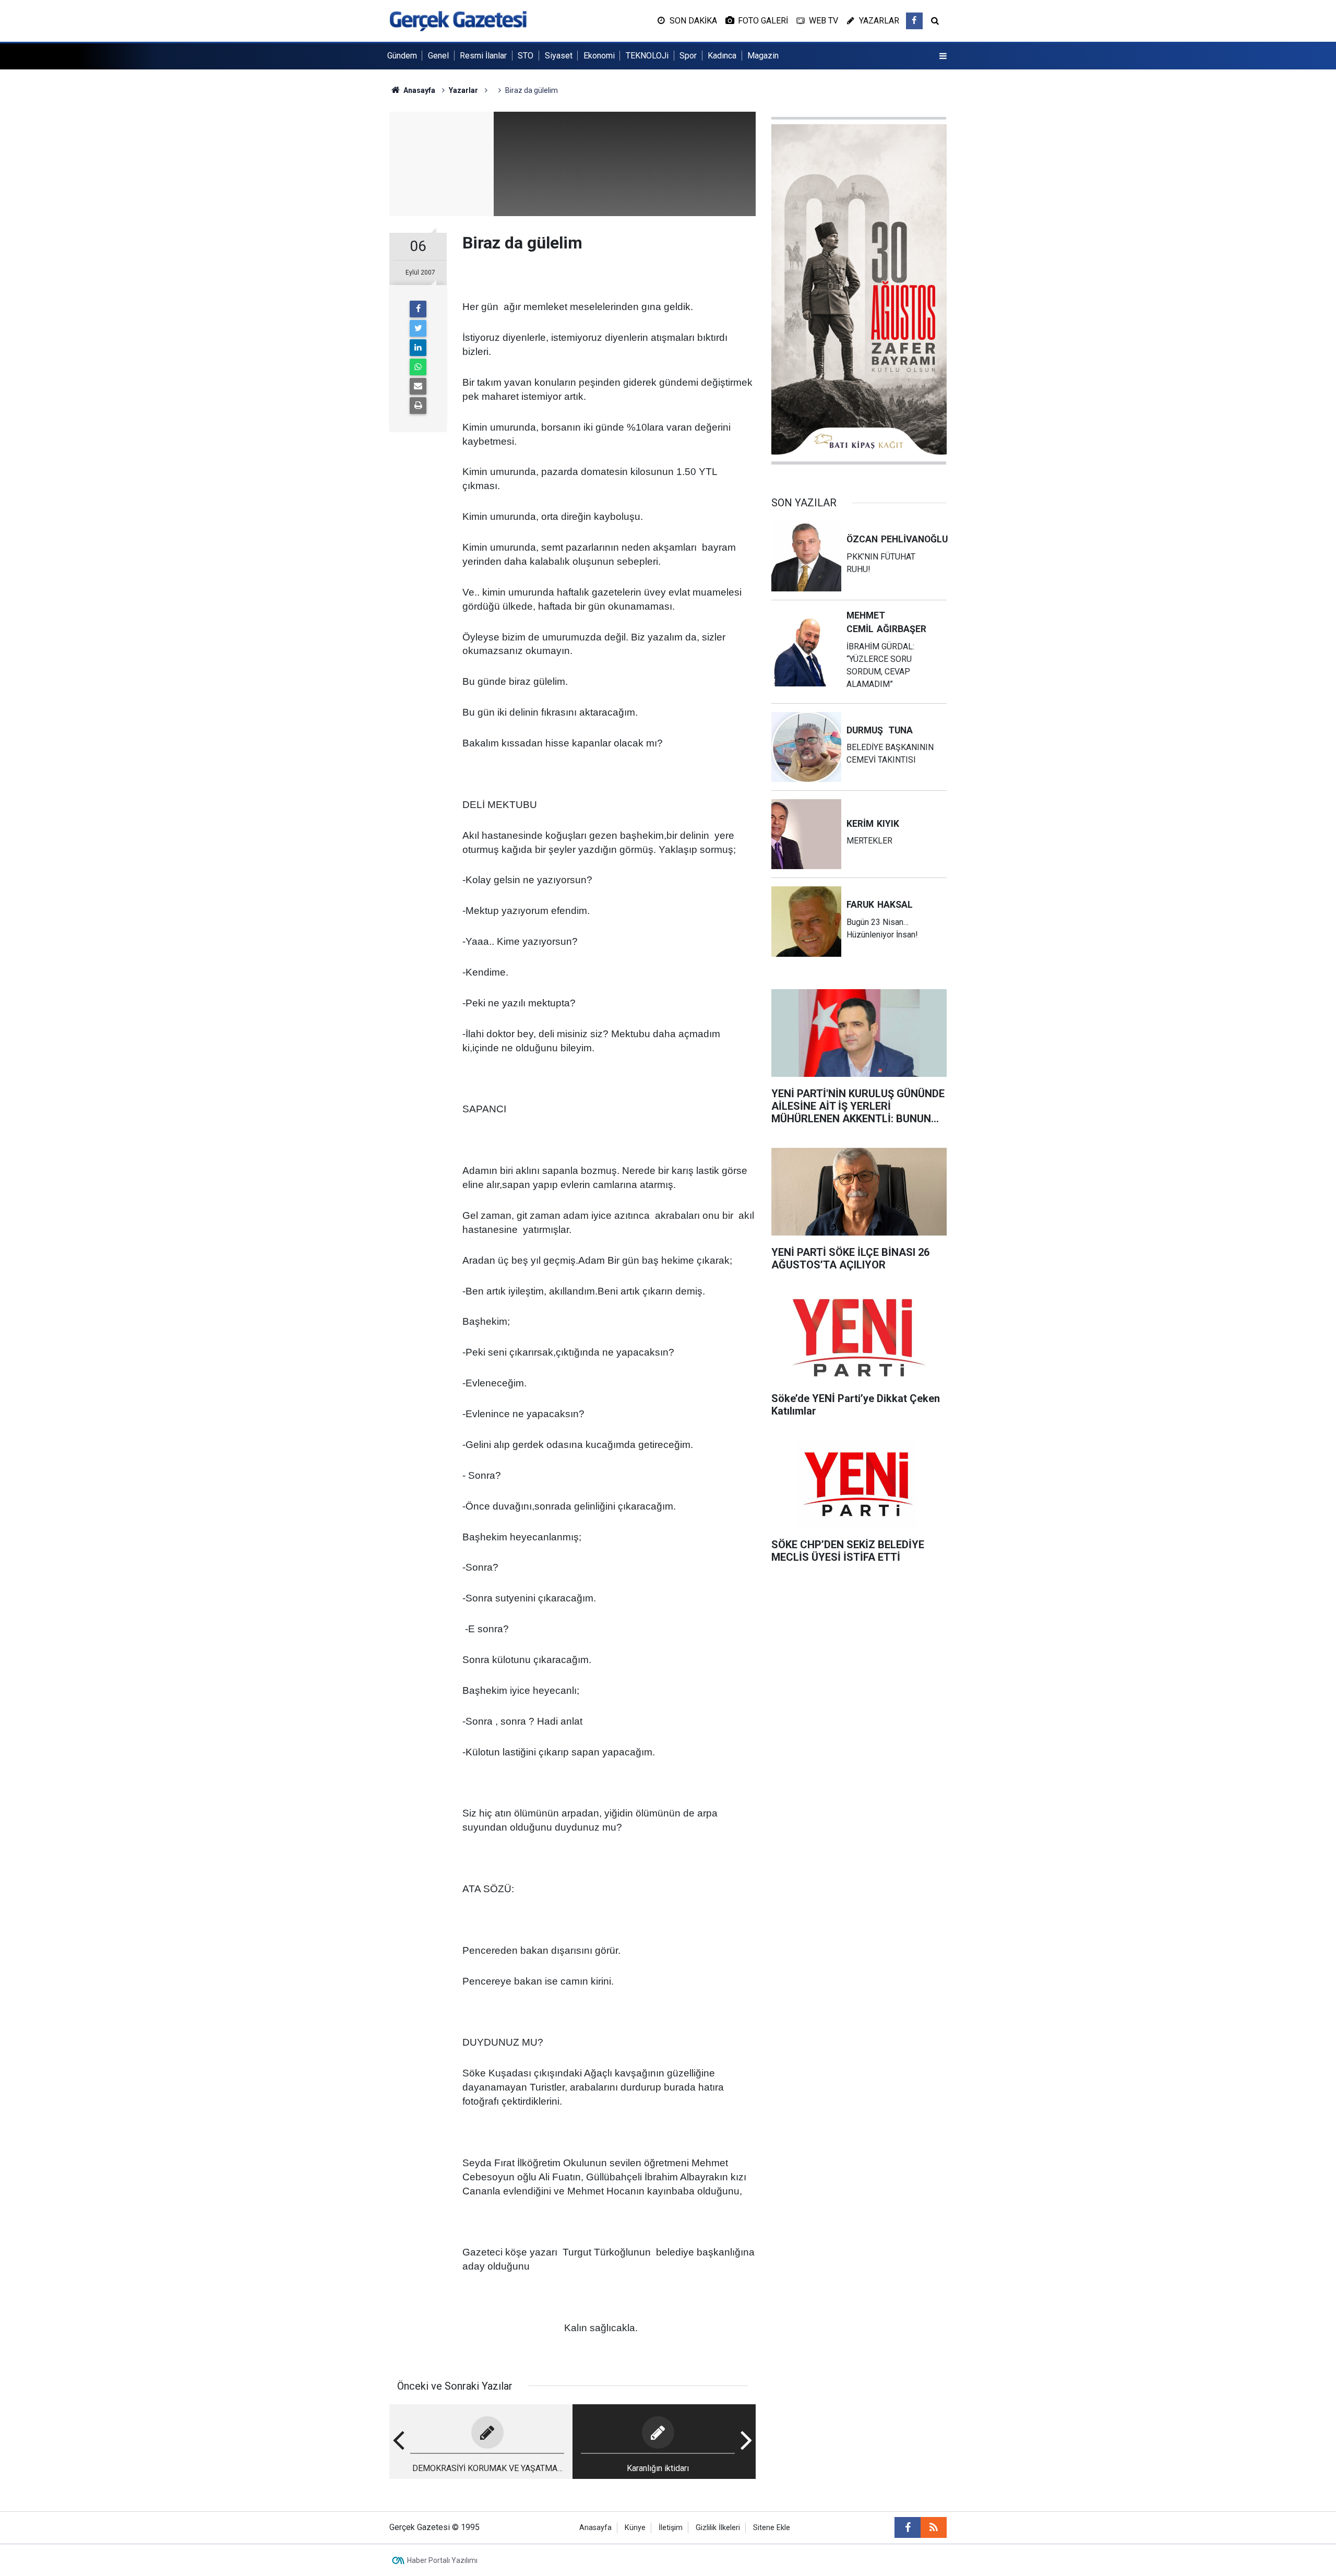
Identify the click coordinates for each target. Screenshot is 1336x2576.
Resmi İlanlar (483, 56)
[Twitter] (418, 328)
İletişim (671, 2528)
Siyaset (559, 56)
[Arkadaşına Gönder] (418, 386)
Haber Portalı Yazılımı (442, 2560)
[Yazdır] (418, 406)
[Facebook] (418, 309)
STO (526, 56)
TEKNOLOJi (647, 56)
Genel (438, 56)
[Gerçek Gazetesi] (458, 20)
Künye (635, 2528)
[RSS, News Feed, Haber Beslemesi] (934, 2527)
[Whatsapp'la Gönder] (418, 367)
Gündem (402, 56)
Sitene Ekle (772, 2528)
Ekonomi (599, 56)
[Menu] (943, 56)
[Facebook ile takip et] (914, 21)
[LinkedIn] (418, 348)
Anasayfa (595, 2528)
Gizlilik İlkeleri (718, 2528)
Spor (688, 56)
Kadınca (722, 56)
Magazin (763, 56)
